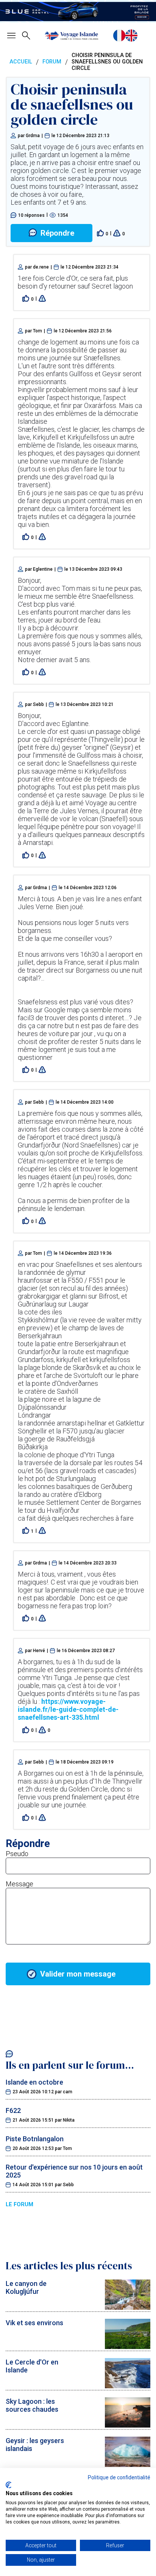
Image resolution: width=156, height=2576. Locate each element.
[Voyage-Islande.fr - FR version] (119, 36)
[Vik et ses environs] (128, 2347)
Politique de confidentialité (119, 2477)
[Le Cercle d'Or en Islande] (128, 2386)
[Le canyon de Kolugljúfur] (128, 2307)
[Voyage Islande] (72, 36)
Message (19, 1884)
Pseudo (17, 1854)
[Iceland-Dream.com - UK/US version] (131, 36)
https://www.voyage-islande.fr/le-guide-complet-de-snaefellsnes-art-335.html (68, 1709)
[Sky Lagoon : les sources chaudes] (128, 2425)
